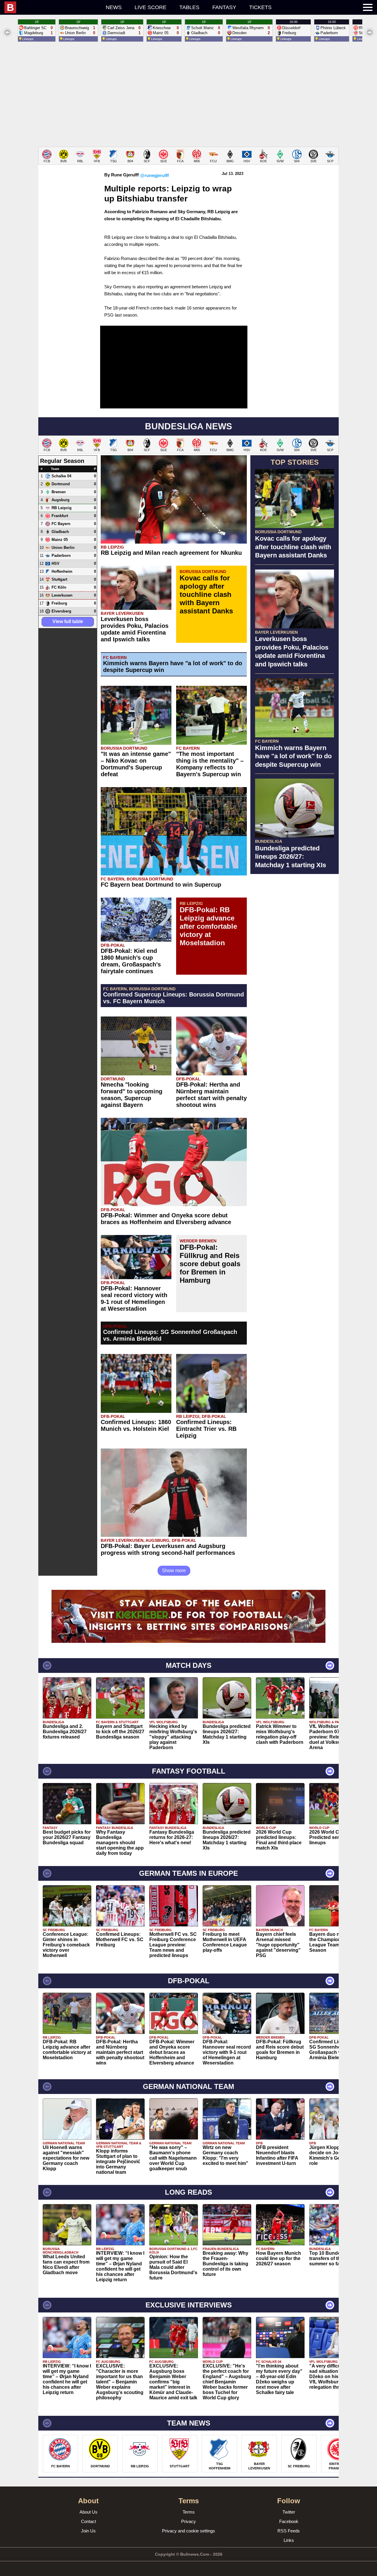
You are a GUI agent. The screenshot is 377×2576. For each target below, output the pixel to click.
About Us (89, 2512)
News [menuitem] (114, 7)
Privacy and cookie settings (188, 2531)
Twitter (289, 2512)
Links (289, 2540)
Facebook (289, 2521)
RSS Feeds (289, 2531)
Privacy (188, 2521)
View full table (68, 621)
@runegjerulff (154, 175)
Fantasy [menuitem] (224, 7)
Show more (174, 1571)
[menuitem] (52, 7)
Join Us (88, 2531)
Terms (189, 2512)
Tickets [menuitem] (260, 7)
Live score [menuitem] (151, 7)
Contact (89, 2521)
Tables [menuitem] (189, 7)
